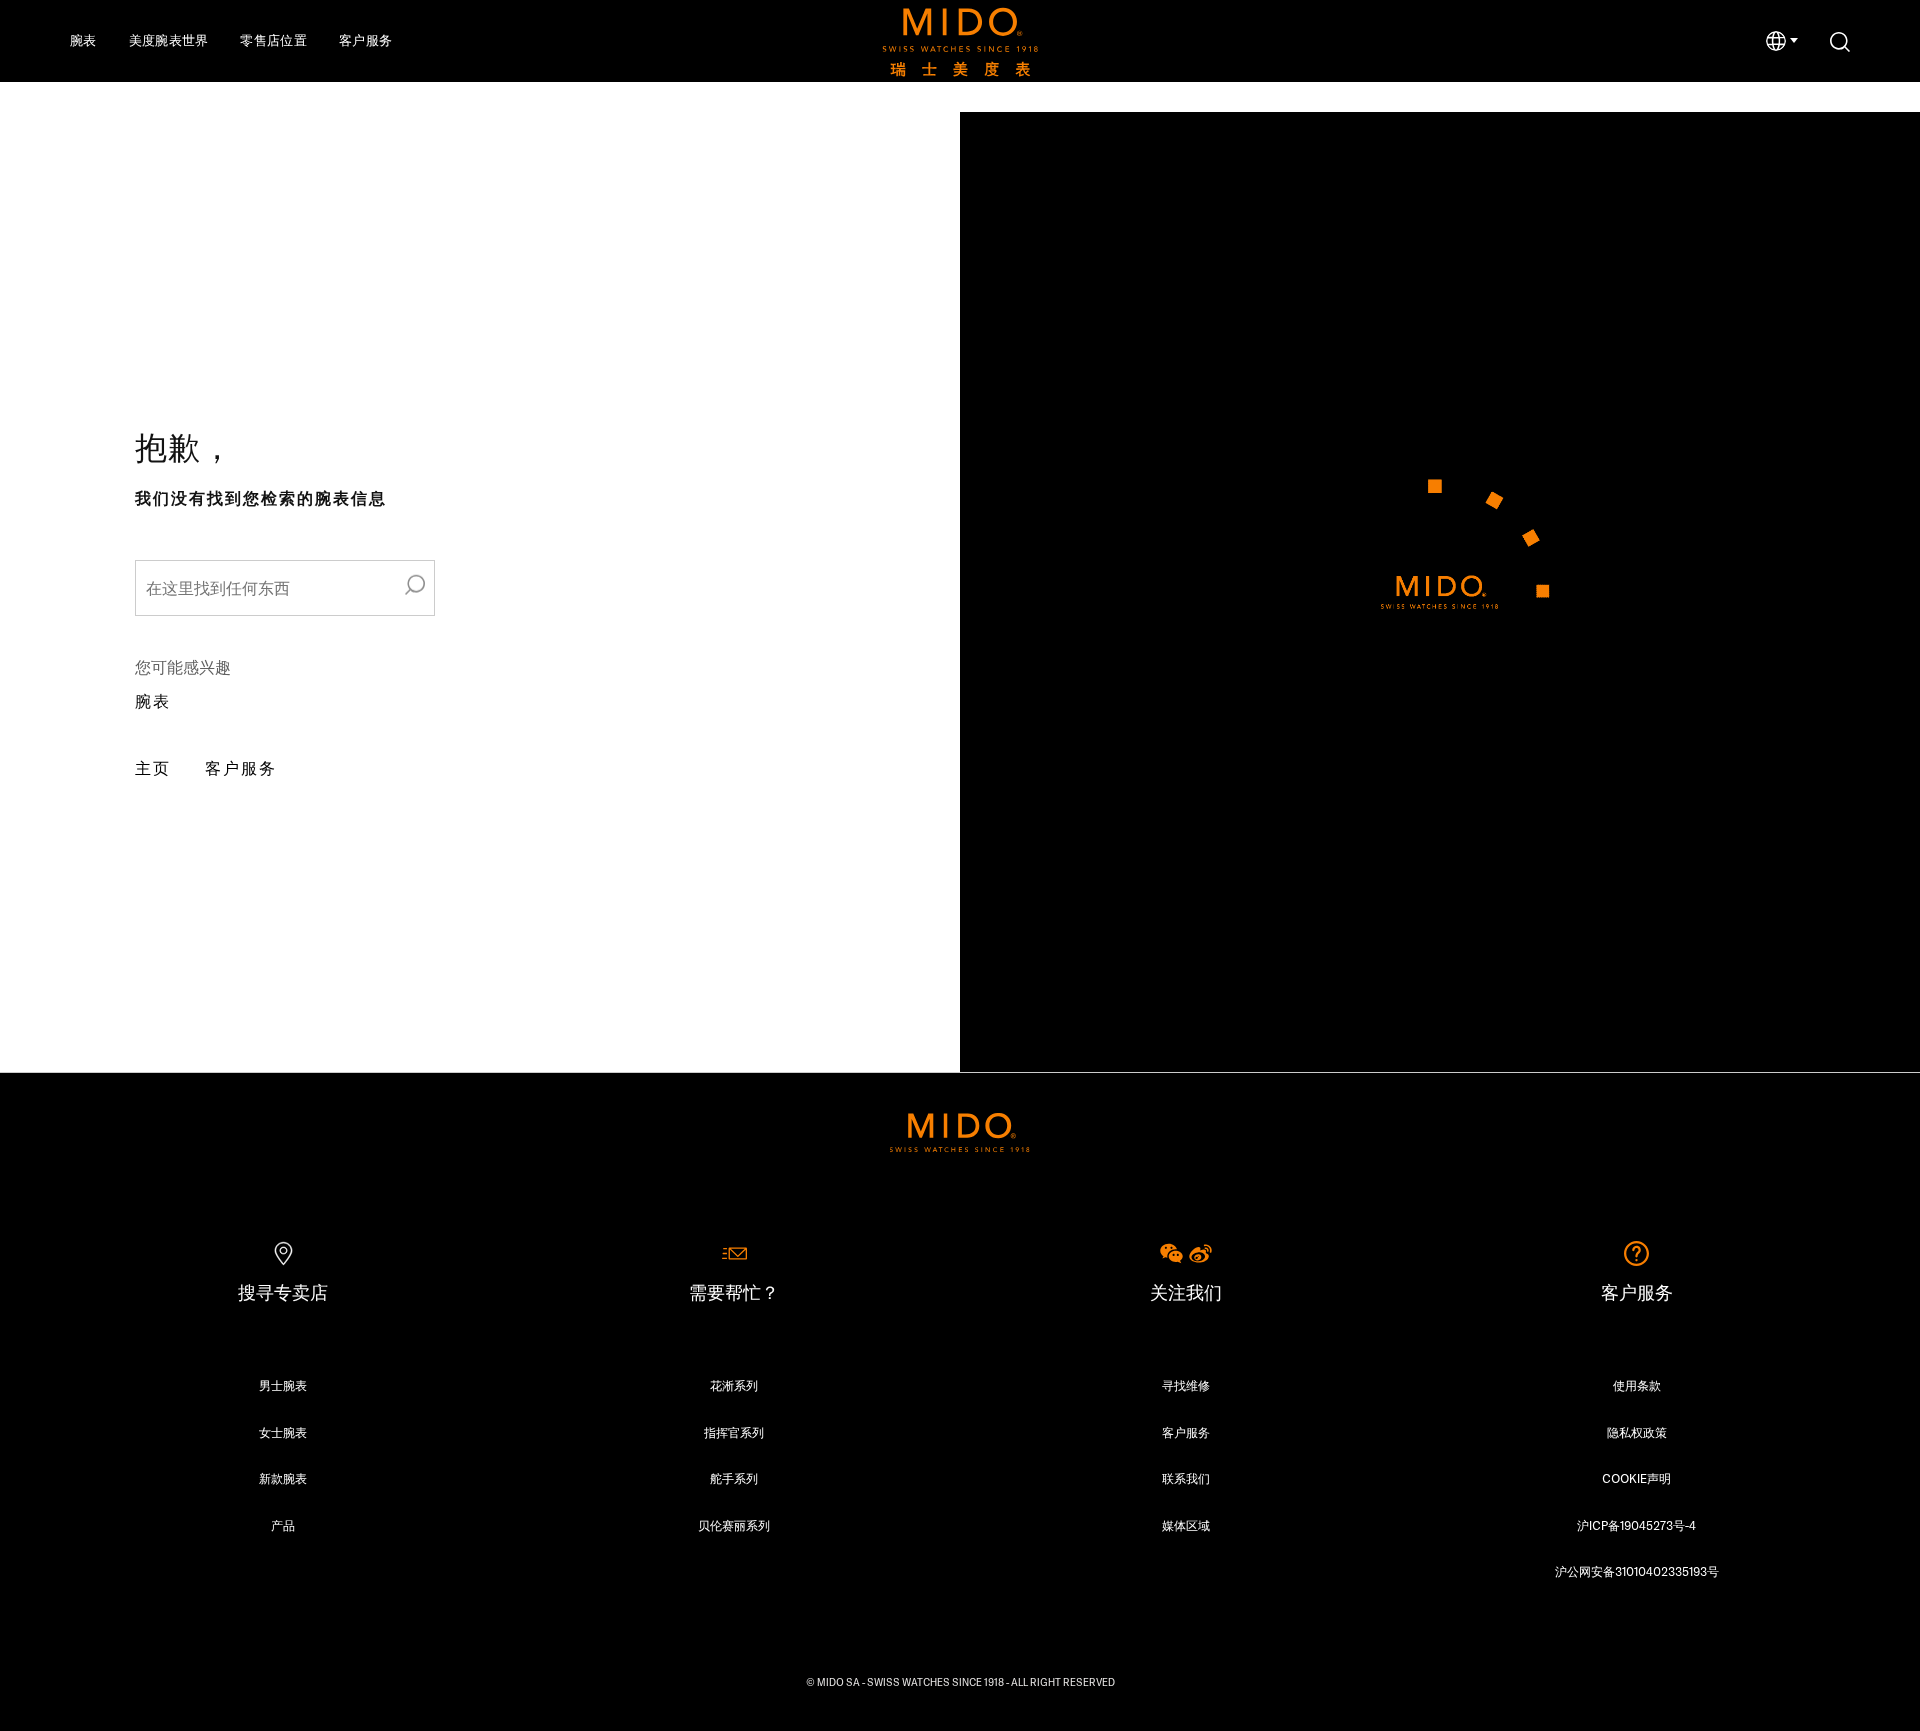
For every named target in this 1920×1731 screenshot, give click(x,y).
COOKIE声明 (1636, 1478)
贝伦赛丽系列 (734, 1525)
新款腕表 (283, 1478)
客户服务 (365, 40)
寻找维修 (1186, 1385)
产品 (283, 1525)
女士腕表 (283, 1432)
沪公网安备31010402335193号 (1637, 1571)
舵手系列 (734, 1478)
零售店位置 (273, 40)
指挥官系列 (734, 1432)
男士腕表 (283, 1385)
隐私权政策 (1637, 1432)
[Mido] (960, 41)
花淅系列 (734, 1385)
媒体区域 (1186, 1525)
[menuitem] (83, 41)
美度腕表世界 (169, 40)
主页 (153, 768)
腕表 (83, 40)
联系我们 (1186, 1478)
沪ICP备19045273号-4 (1636, 1525)
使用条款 (1637, 1385)
